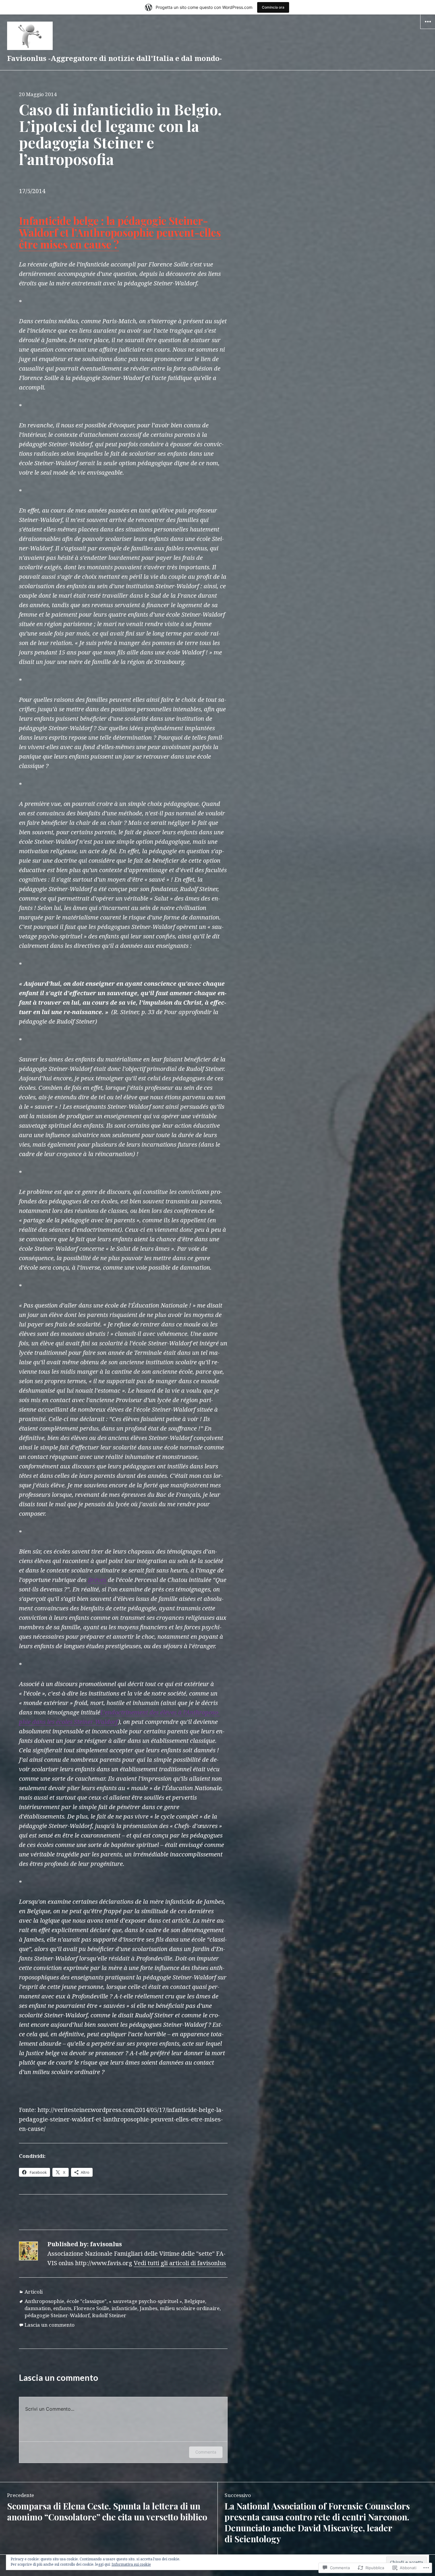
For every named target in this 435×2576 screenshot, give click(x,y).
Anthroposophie (44, 2301)
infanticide (124, 2308)
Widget (428, 29)
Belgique (195, 2301)
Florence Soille (91, 2308)
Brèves (97, 1580)
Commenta (206, 2452)
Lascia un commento (50, 2325)
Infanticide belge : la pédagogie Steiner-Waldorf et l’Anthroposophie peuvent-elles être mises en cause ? (120, 232)
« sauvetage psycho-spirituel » (145, 2301)
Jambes (149, 2308)
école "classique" (87, 2301)
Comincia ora (273, 7)
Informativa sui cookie (131, 2564)
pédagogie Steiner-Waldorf (57, 2315)
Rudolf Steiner (109, 2315)
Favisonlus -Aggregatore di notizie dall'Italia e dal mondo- (115, 58)
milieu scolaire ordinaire (190, 2308)
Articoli (34, 2292)
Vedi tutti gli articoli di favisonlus (180, 2263)
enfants (62, 2308)
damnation (38, 2308)
